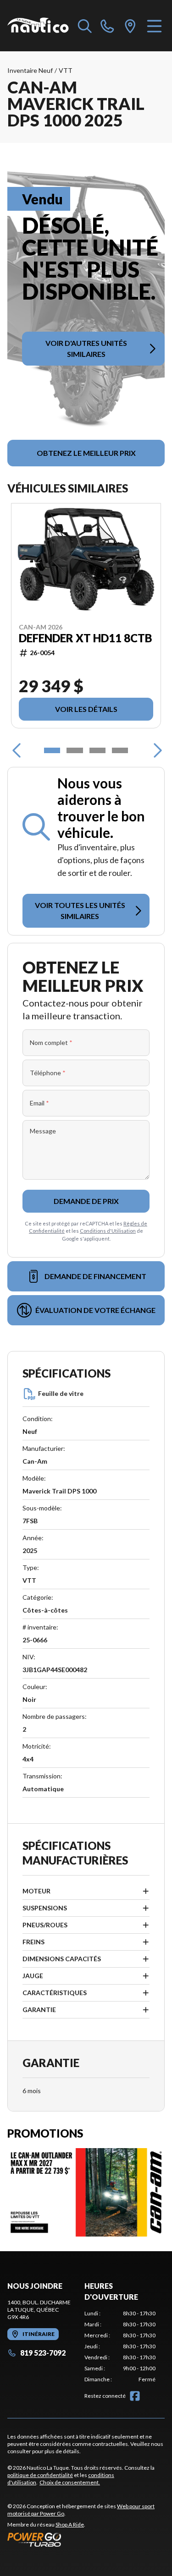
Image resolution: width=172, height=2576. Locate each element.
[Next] (155, 750)
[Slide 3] (97, 750)
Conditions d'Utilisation (108, 1231)
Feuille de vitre (61, 1393)
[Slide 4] (120, 750)
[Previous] (17, 750)
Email (39, 1103)
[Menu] (154, 26)
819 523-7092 (43, 2353)
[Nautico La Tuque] (38, 26)
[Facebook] (135, 2396)
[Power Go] (86, 2539)
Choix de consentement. (70, 2482)
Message (43, 1131)
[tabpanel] (120, 2346)
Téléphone (48, 1073)
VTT (66, 70)
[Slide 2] (75, 750)
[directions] (130, 26)
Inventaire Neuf (30, 70)
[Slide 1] (52, 750)
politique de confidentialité (40, 2475)
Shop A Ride (70, 2524)
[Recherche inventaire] (85, 26)
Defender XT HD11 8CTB (86, 638)
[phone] (107, 26)
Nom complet (51, 1042)
